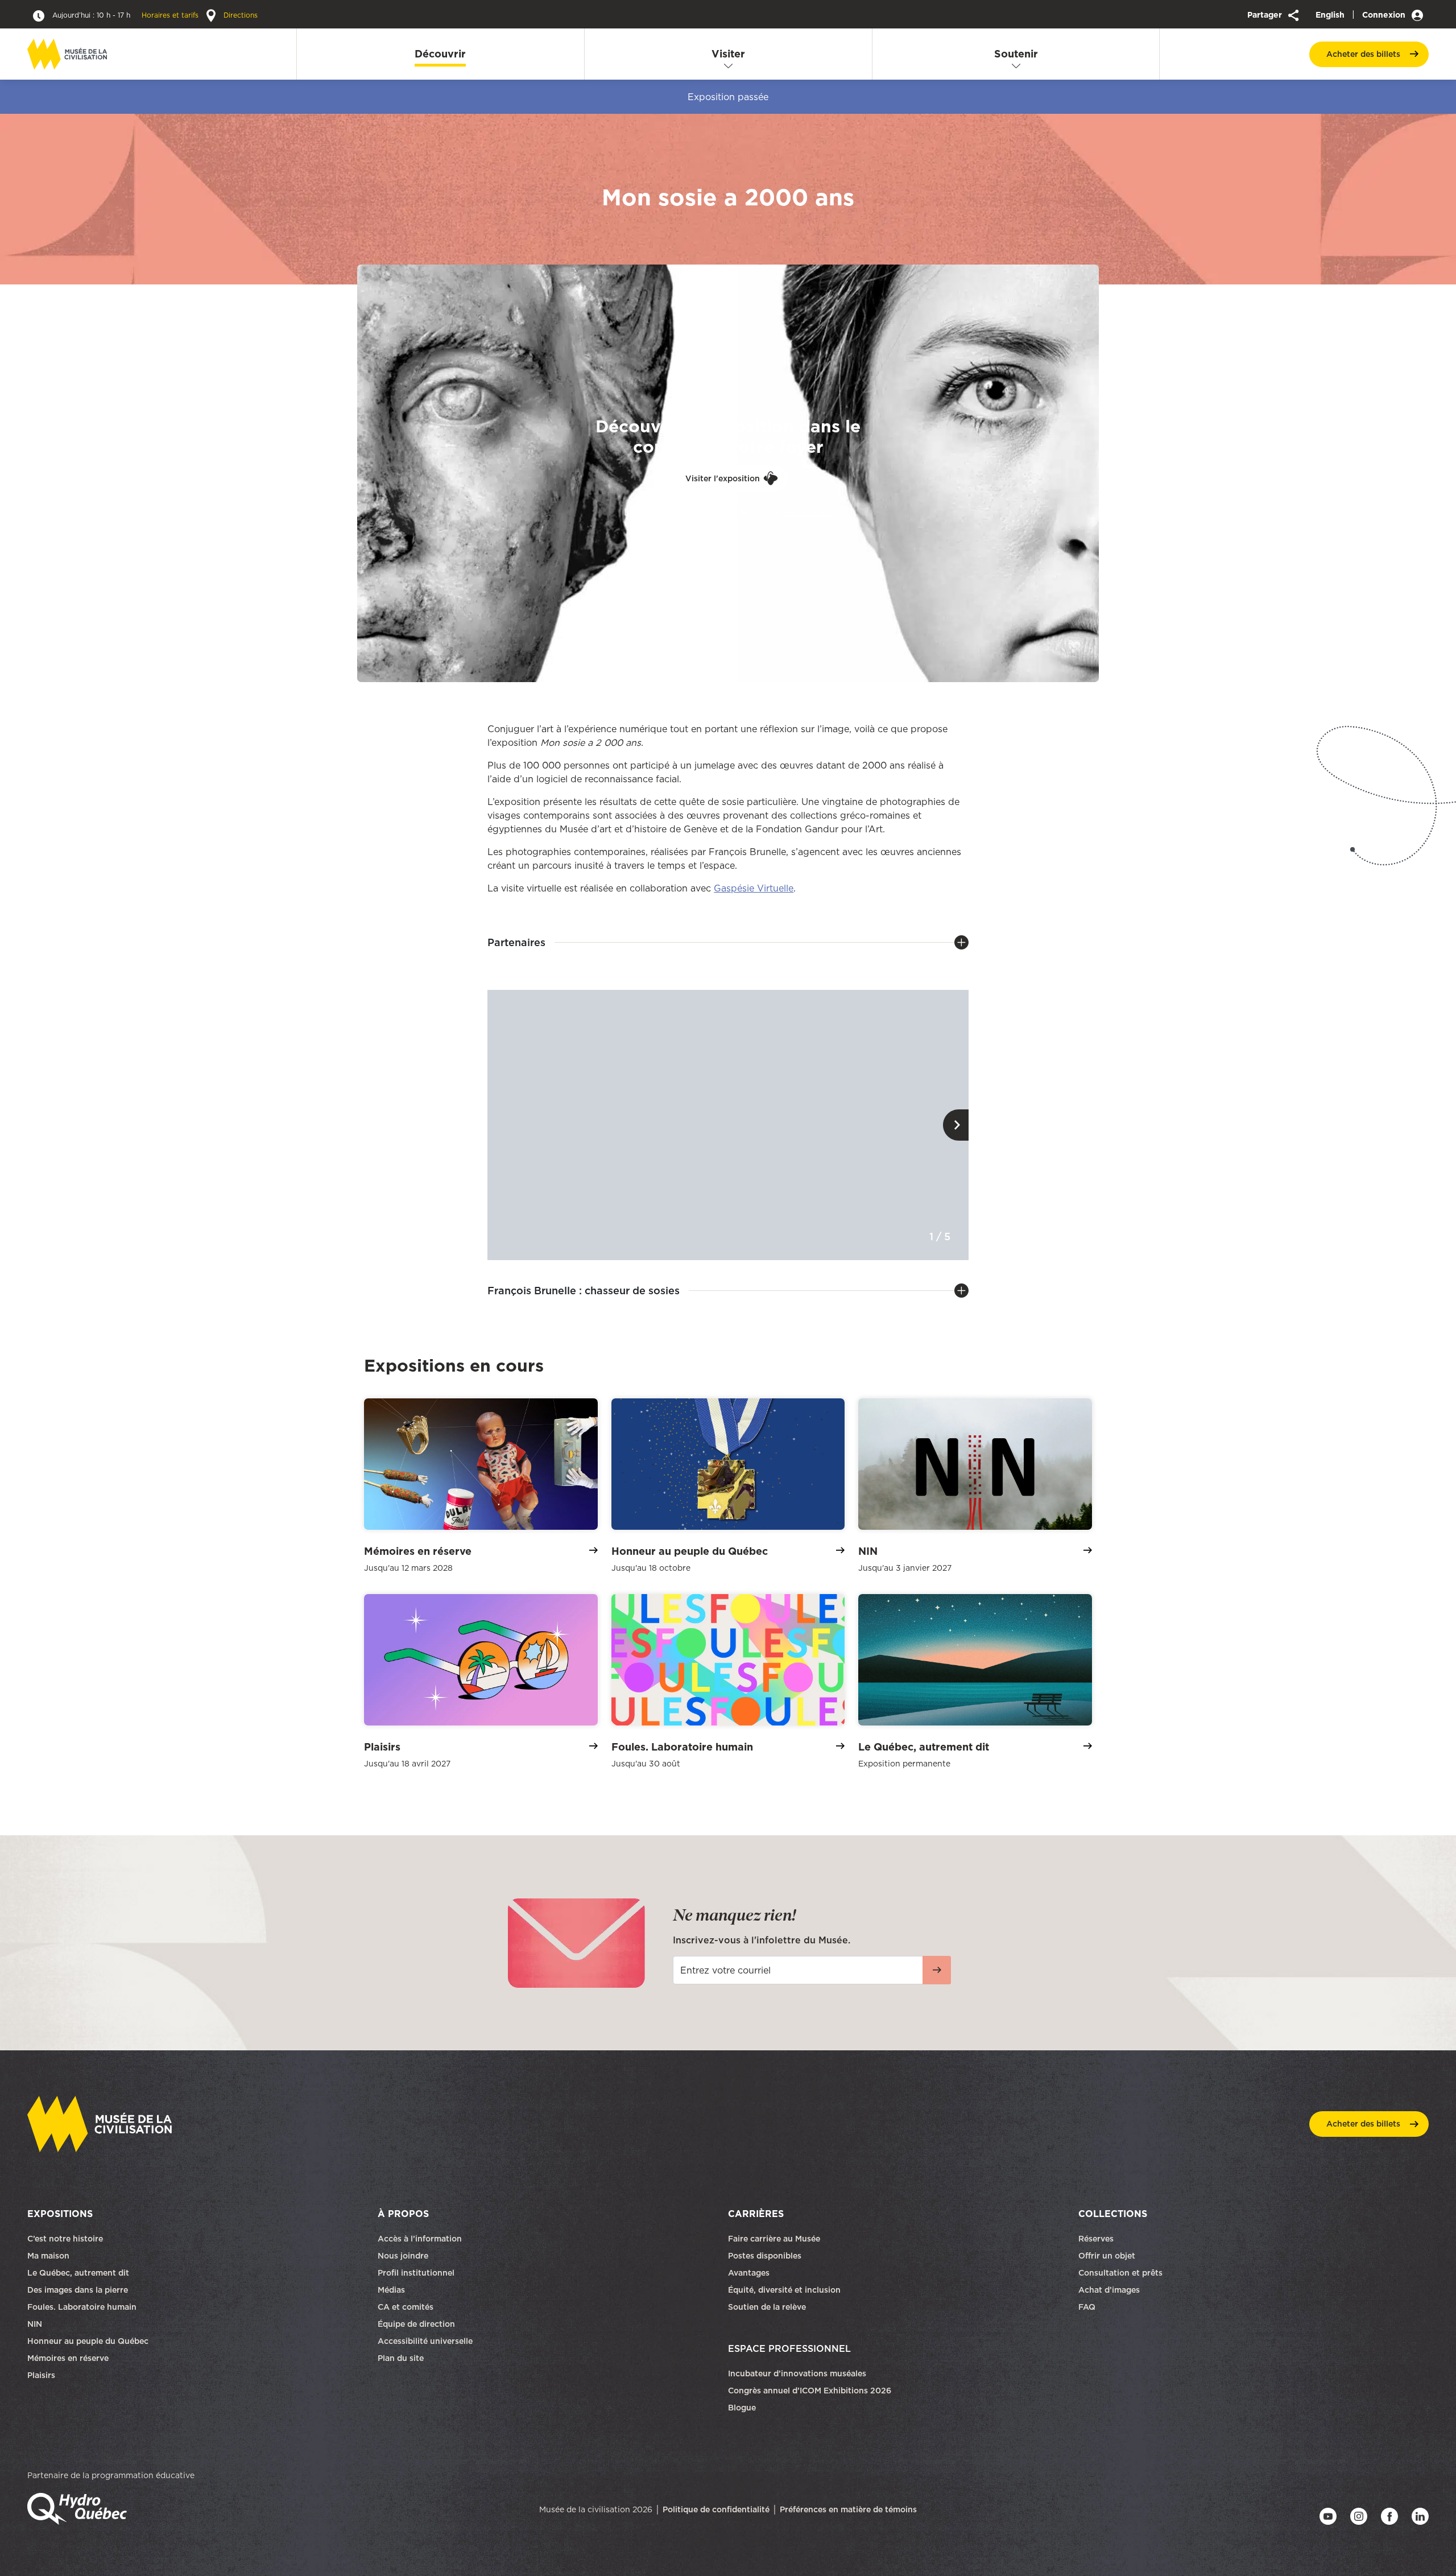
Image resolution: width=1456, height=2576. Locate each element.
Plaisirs (41, 2375)
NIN (35, 2324)
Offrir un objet (1108, 2256)
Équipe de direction (416, 2324)
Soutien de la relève (767, 2307)
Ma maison (48, 2256)
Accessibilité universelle (425, 2341)
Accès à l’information (420, 2239)
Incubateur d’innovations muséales (797, 2373)
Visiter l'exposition (723, 478)
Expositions (60, 2214)
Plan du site (401, 2358)
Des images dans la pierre (78, 2290)
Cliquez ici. (808, 511)
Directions (239, 15)
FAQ (1087, 2307)
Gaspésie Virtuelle (754, 888)
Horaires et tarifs (127, 15)
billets (1363, 54)
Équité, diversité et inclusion (785, 2290)
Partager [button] (1266, 15)
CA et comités (407, 2307)
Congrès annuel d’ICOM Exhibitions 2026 (810, 2391)
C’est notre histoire (65, 2239)
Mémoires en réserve (68, 2358)
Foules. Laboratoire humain (82, 2307)
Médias (391, 2290)
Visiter (728, 54)
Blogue (742, 2408)
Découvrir (440, 54)
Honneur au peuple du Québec (88, 2341)
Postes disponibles (765, 2256)
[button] (956, 1125)
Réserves (1096, 2239)
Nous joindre (404, 2256)
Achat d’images (1109, 2290)
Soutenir (1016, 54)
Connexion (1385, 15)
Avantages (749, 2273)
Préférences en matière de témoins (848, 2509)
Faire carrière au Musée (774, 2239)
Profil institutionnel (416, 2273)
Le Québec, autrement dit (78, 2273)
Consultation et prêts (1122, 2273)
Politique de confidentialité (716, 2509)
